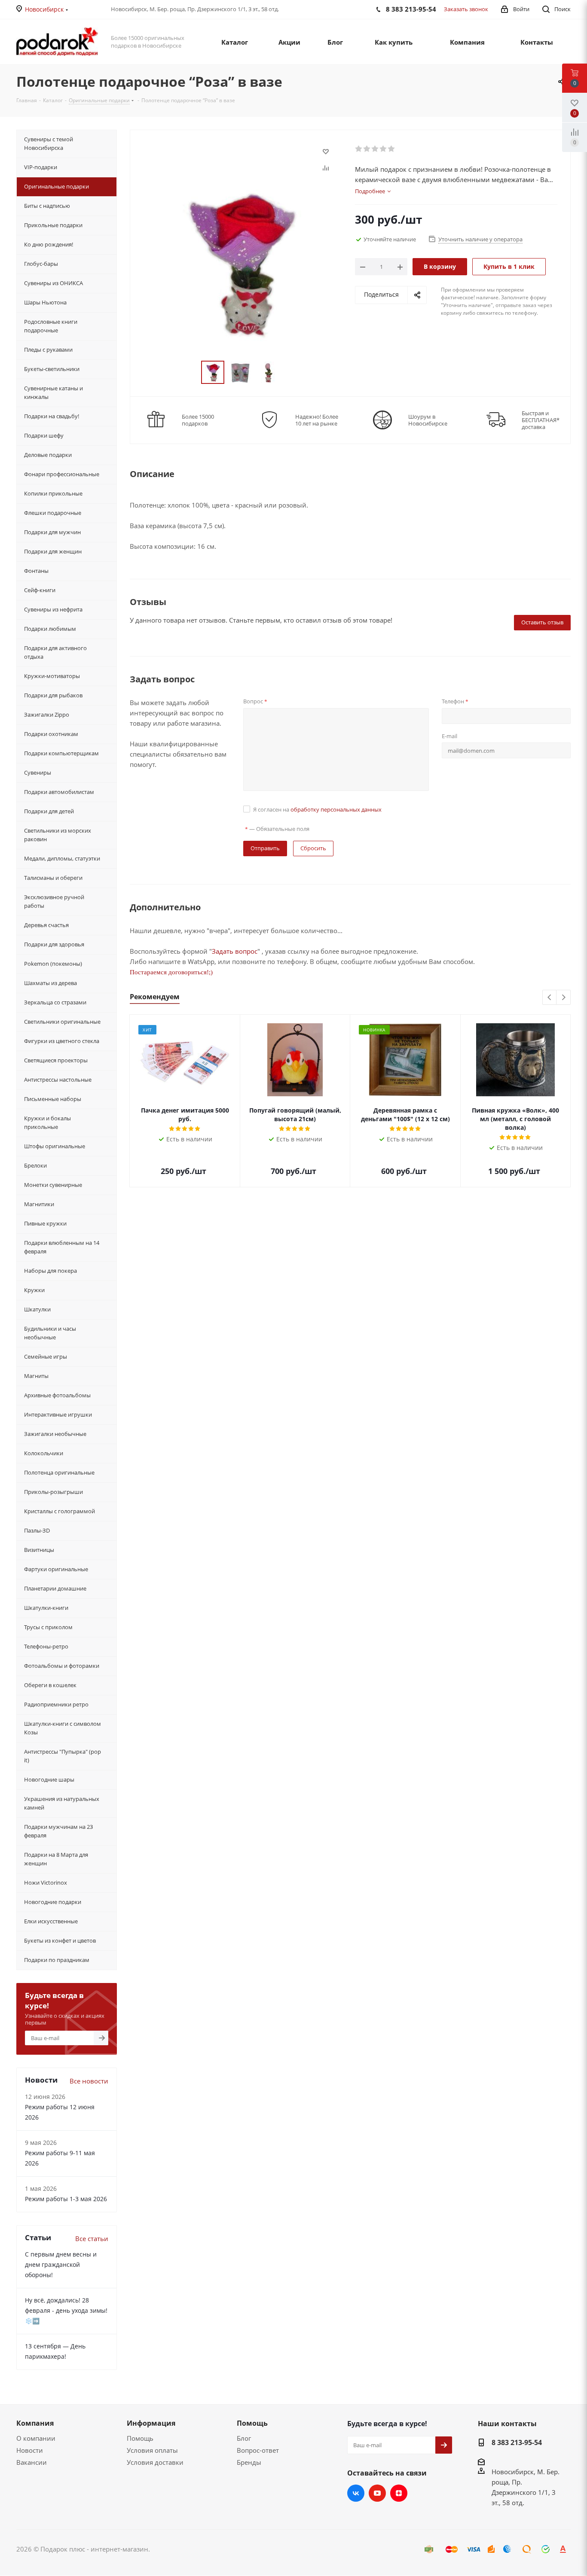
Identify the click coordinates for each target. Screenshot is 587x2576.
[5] (392, 149)
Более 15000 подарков (198, 420)
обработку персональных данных (336, 809)
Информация (151, 2423)
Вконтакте (356, 2493)
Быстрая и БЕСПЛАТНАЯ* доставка (541, 420)
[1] (359, 149)
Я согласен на (317, 809)
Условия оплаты (152, 2450)
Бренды (249, 2462)
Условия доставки (155, 2462)
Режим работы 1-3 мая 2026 (66, 2199)
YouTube (377, 2493)
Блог (244, 2438)
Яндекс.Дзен (399, 2493)
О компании (36, 2438)
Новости (30, 2450)
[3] (375, 149)
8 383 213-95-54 (517, 2442)
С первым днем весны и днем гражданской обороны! (61, 2264)
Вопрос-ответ (258, 2450)
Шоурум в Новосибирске (428, 420)
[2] (367, 149)
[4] (384, 149)
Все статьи (92, 2238)
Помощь (140, 2438)
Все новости (89, 2081)
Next (564, 998)
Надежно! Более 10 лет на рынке (317, 420)
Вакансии (32, 2462)
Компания (35, 2423)
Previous (550, 998)
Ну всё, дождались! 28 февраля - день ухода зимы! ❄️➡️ (66, 2310)
